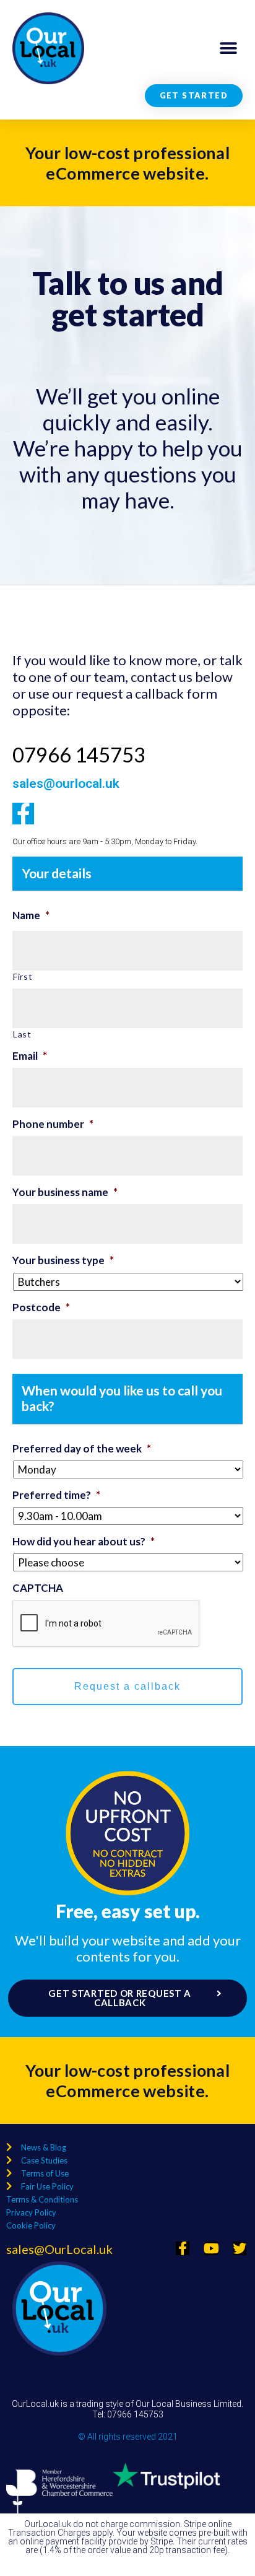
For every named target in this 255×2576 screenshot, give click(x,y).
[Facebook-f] (23, 814)
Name (31, 915)
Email (30, 1056)
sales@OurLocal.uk (59, 2249)
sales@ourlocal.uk (66, 784)
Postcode (41, 1307)
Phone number (53, 1124)
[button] (229, 49)
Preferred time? (56, 1495)
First (23, 976)
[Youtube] (211, 2248)
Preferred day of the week (82, 1448)
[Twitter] (240, 2248)
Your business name (65, 1192)
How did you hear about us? (84, 1541)
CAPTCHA (38, 1588)
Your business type (63, 1260)
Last (22, 1034)
